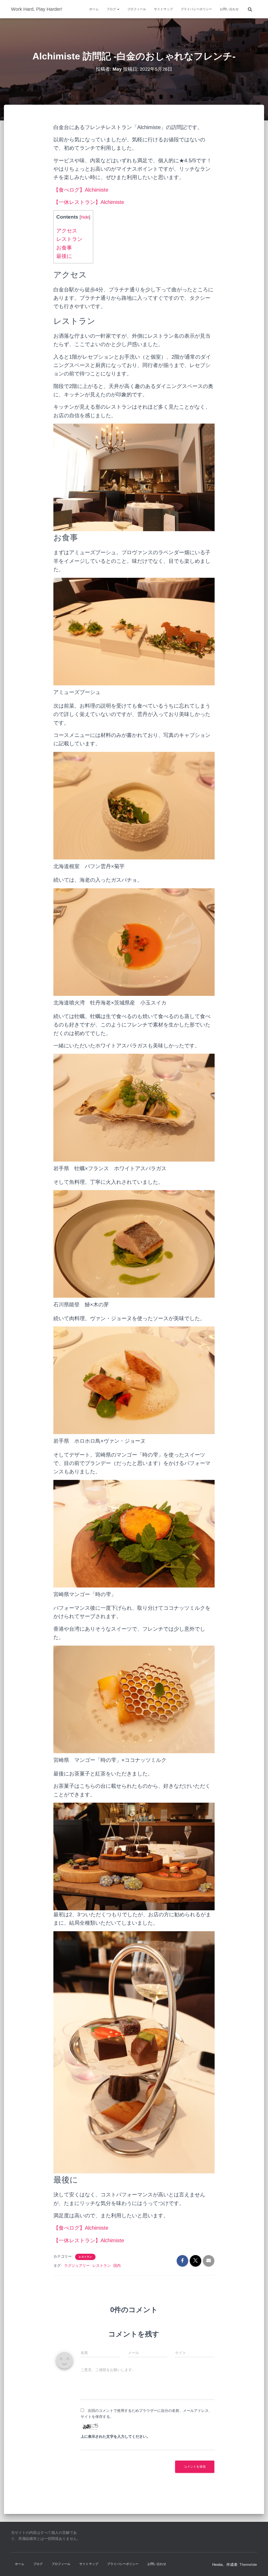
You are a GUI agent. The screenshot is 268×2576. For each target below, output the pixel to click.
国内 (117, 2266)
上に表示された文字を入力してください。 (115, 2436)
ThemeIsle (248, 2564)
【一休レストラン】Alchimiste (89, 202)
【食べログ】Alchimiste (81, 190)
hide (85, 217)
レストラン (69, 239)
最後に (64, 256)
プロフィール (137, 9)
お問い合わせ (229, 9)
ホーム (94, 9)
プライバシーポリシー (196, 9)
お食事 (64, 248)
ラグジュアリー (77, 2266)
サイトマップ (163, 9)
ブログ (112, 9)
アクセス (67, 231)
